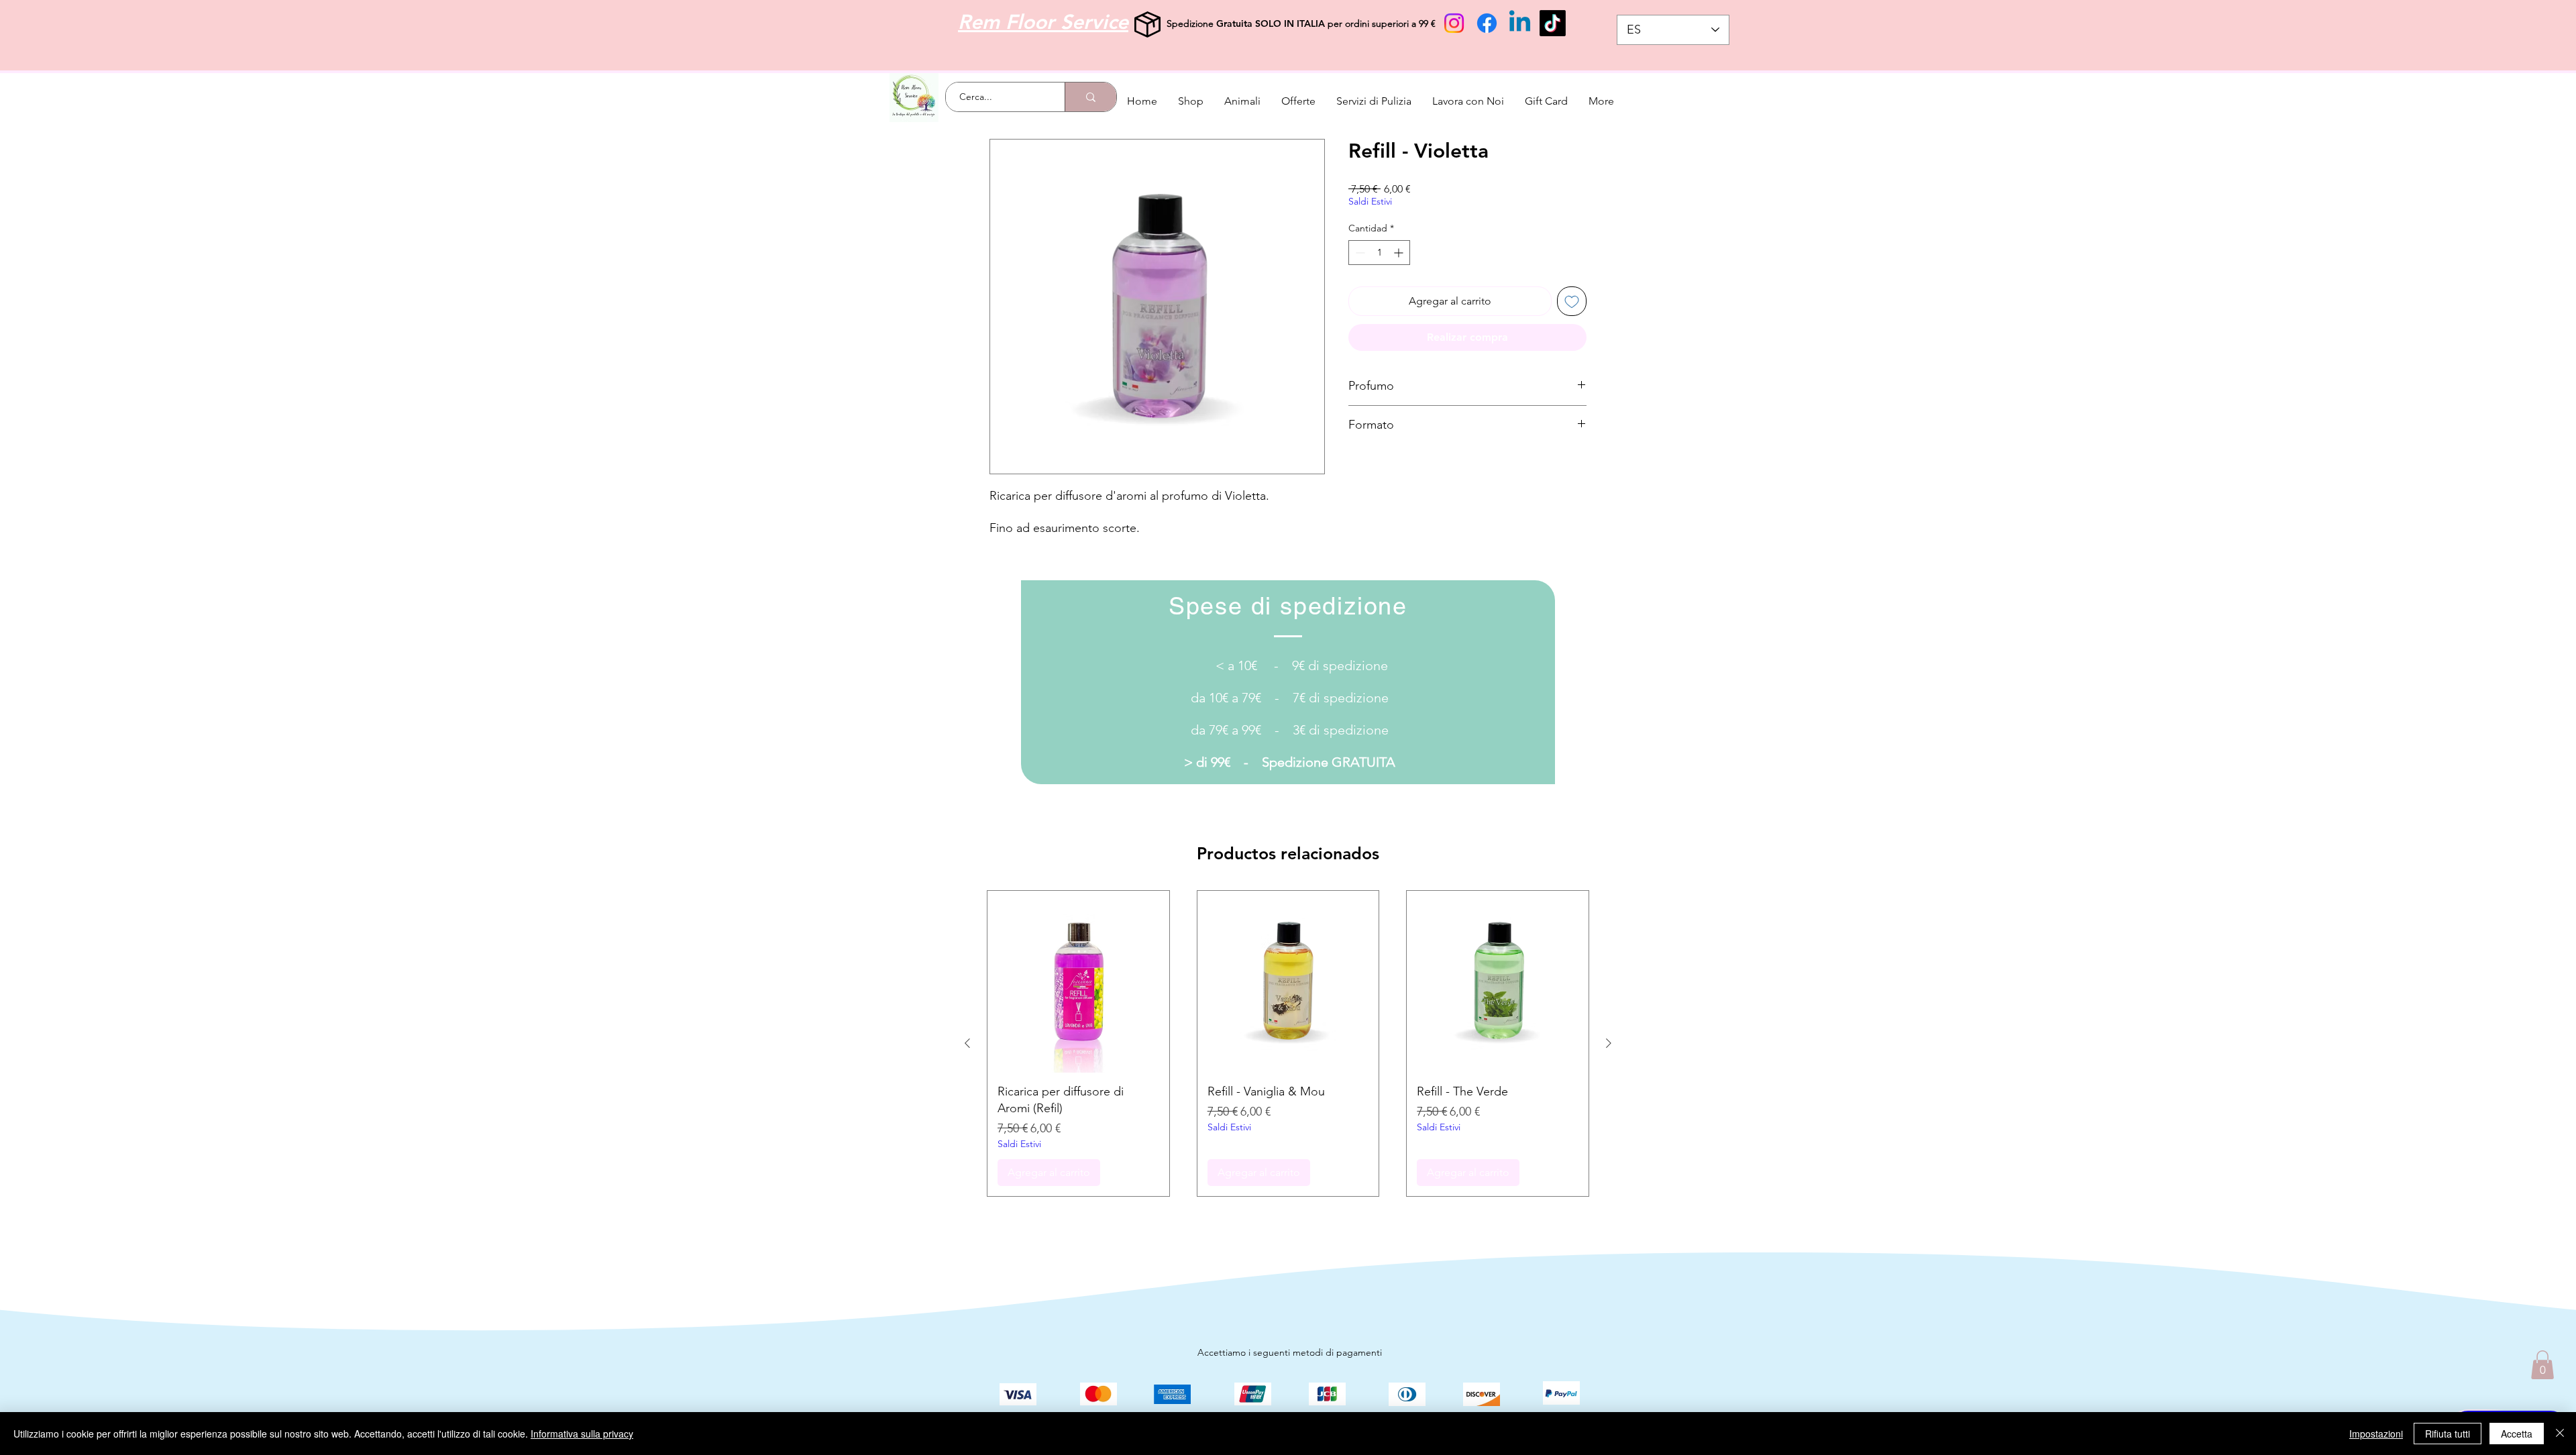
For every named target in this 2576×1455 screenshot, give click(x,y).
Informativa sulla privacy (582, 1434)
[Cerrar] (2560, 1434)
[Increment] (1400, 253)
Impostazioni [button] (2376, 1434)
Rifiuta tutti (2448, 1434)
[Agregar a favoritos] (1572, 301)
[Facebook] (1487, 23)
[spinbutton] (1379, 253)
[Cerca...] (1090, 97)
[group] (1288, 1043)
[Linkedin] (1520, 23)
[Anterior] (967, 1043)
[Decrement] (1359, 253)
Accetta (2517, 1434)
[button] (2542, 1365)
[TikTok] (1553, 23)
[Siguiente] (1609, 1043)
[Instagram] (1454, 23)
